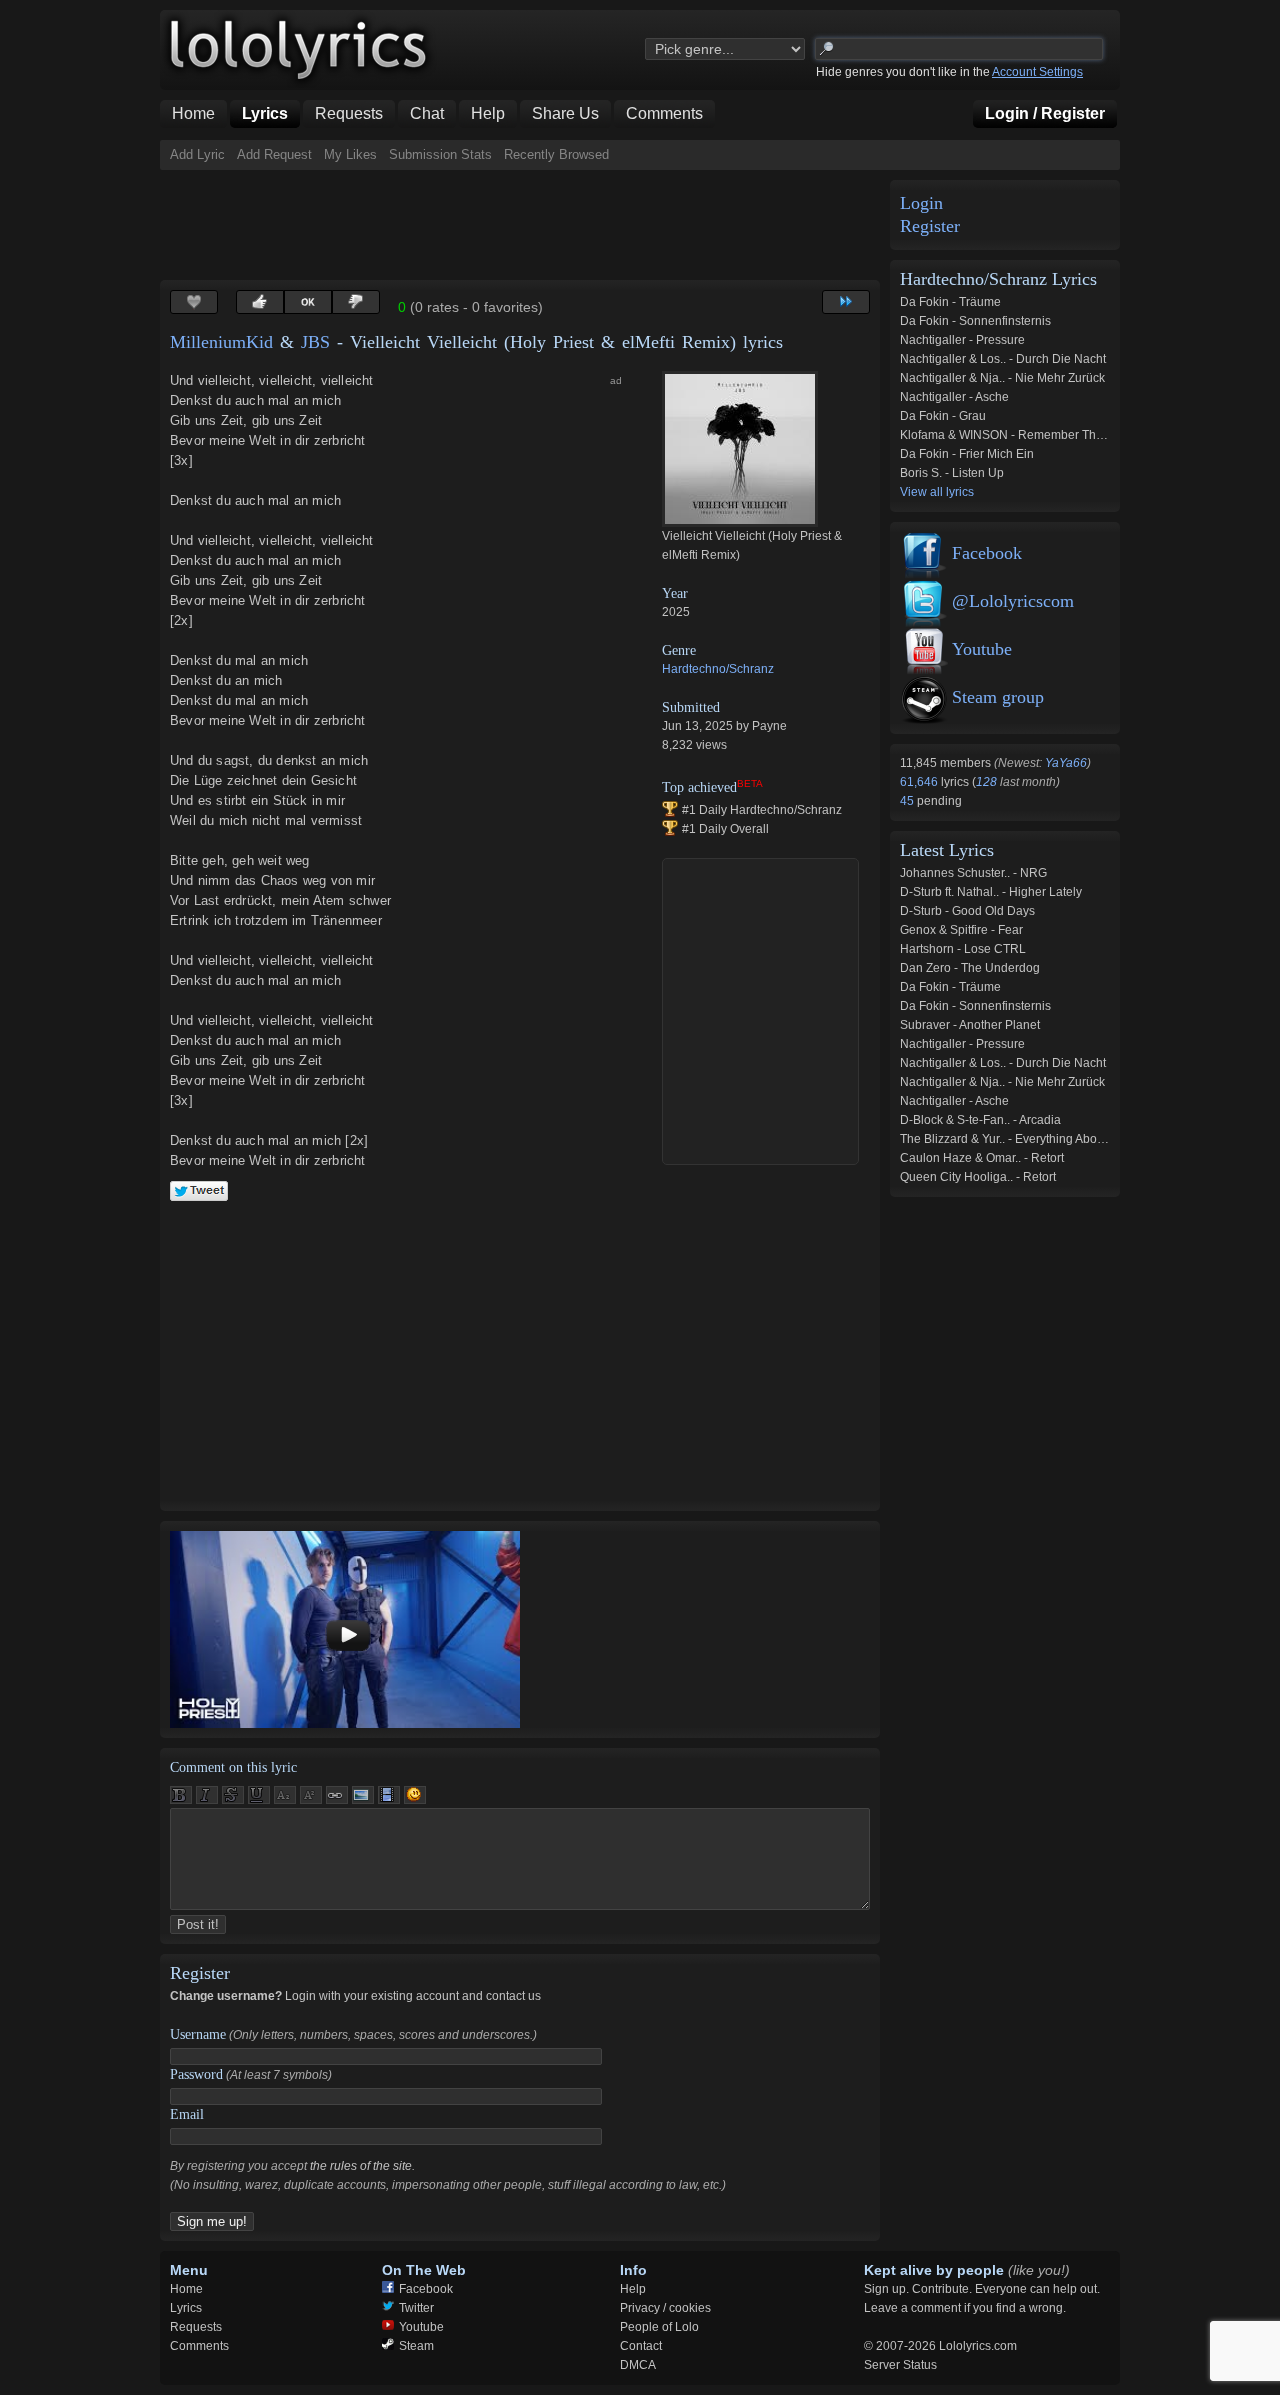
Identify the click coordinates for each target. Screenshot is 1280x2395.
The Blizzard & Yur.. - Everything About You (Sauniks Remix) (1062, 1139)
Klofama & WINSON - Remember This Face (1017, 435)
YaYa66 (1066, 763)
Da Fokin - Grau (943, 416)
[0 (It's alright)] (308, 302)
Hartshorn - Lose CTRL (963, 949)
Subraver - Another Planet (970, 1025)
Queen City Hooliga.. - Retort (978, 1177)
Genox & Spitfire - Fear (961, 930)
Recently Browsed (556, 154)
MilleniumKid (221, 342)
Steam (416, 2346)
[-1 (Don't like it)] (356, 302)
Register (930, 226)
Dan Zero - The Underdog (970, 968)
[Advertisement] (524, 225)
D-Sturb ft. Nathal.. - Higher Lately (991, 892)
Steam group (998, 697)
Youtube (982, 649)
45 (908, 801)
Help (633, 2289)
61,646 (920, 782)
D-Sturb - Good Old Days (967, 911)
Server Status (900, 2365)
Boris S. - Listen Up (952, 473)
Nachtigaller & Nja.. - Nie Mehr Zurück (1002, 378)
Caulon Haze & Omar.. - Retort (982, 1158)
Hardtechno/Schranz (718, 669)
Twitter (416, 2308)
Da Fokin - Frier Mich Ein (967, 454)
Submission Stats (440, 154)
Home (186, 2289)
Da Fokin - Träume (950, 302)
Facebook (987, 553)
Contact (641, 2346)
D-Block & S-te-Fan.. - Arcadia (980, 1120)
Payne (769, 726)
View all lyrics (937, 492)
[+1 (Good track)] (260, 302)
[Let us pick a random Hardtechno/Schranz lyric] (846, 302)
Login (921, 203)
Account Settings (1037, 72)
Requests (196, 2327)
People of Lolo (659, 2327)
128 (986, 782)
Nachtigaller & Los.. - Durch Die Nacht (1003, 359)
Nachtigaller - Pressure (962, 340)
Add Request (274, 154)
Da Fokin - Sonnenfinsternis (975, 321)
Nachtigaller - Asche (954, 397)
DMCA (638, 2365)
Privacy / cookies (665, 2308)
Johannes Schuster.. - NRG (973, 873)
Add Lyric (197, 154)
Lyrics (186, 2308)
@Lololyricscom (1013, 601)
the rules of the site (361, 2166)
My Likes (350, 154)
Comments (199, 2346)
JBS (315, 342)
